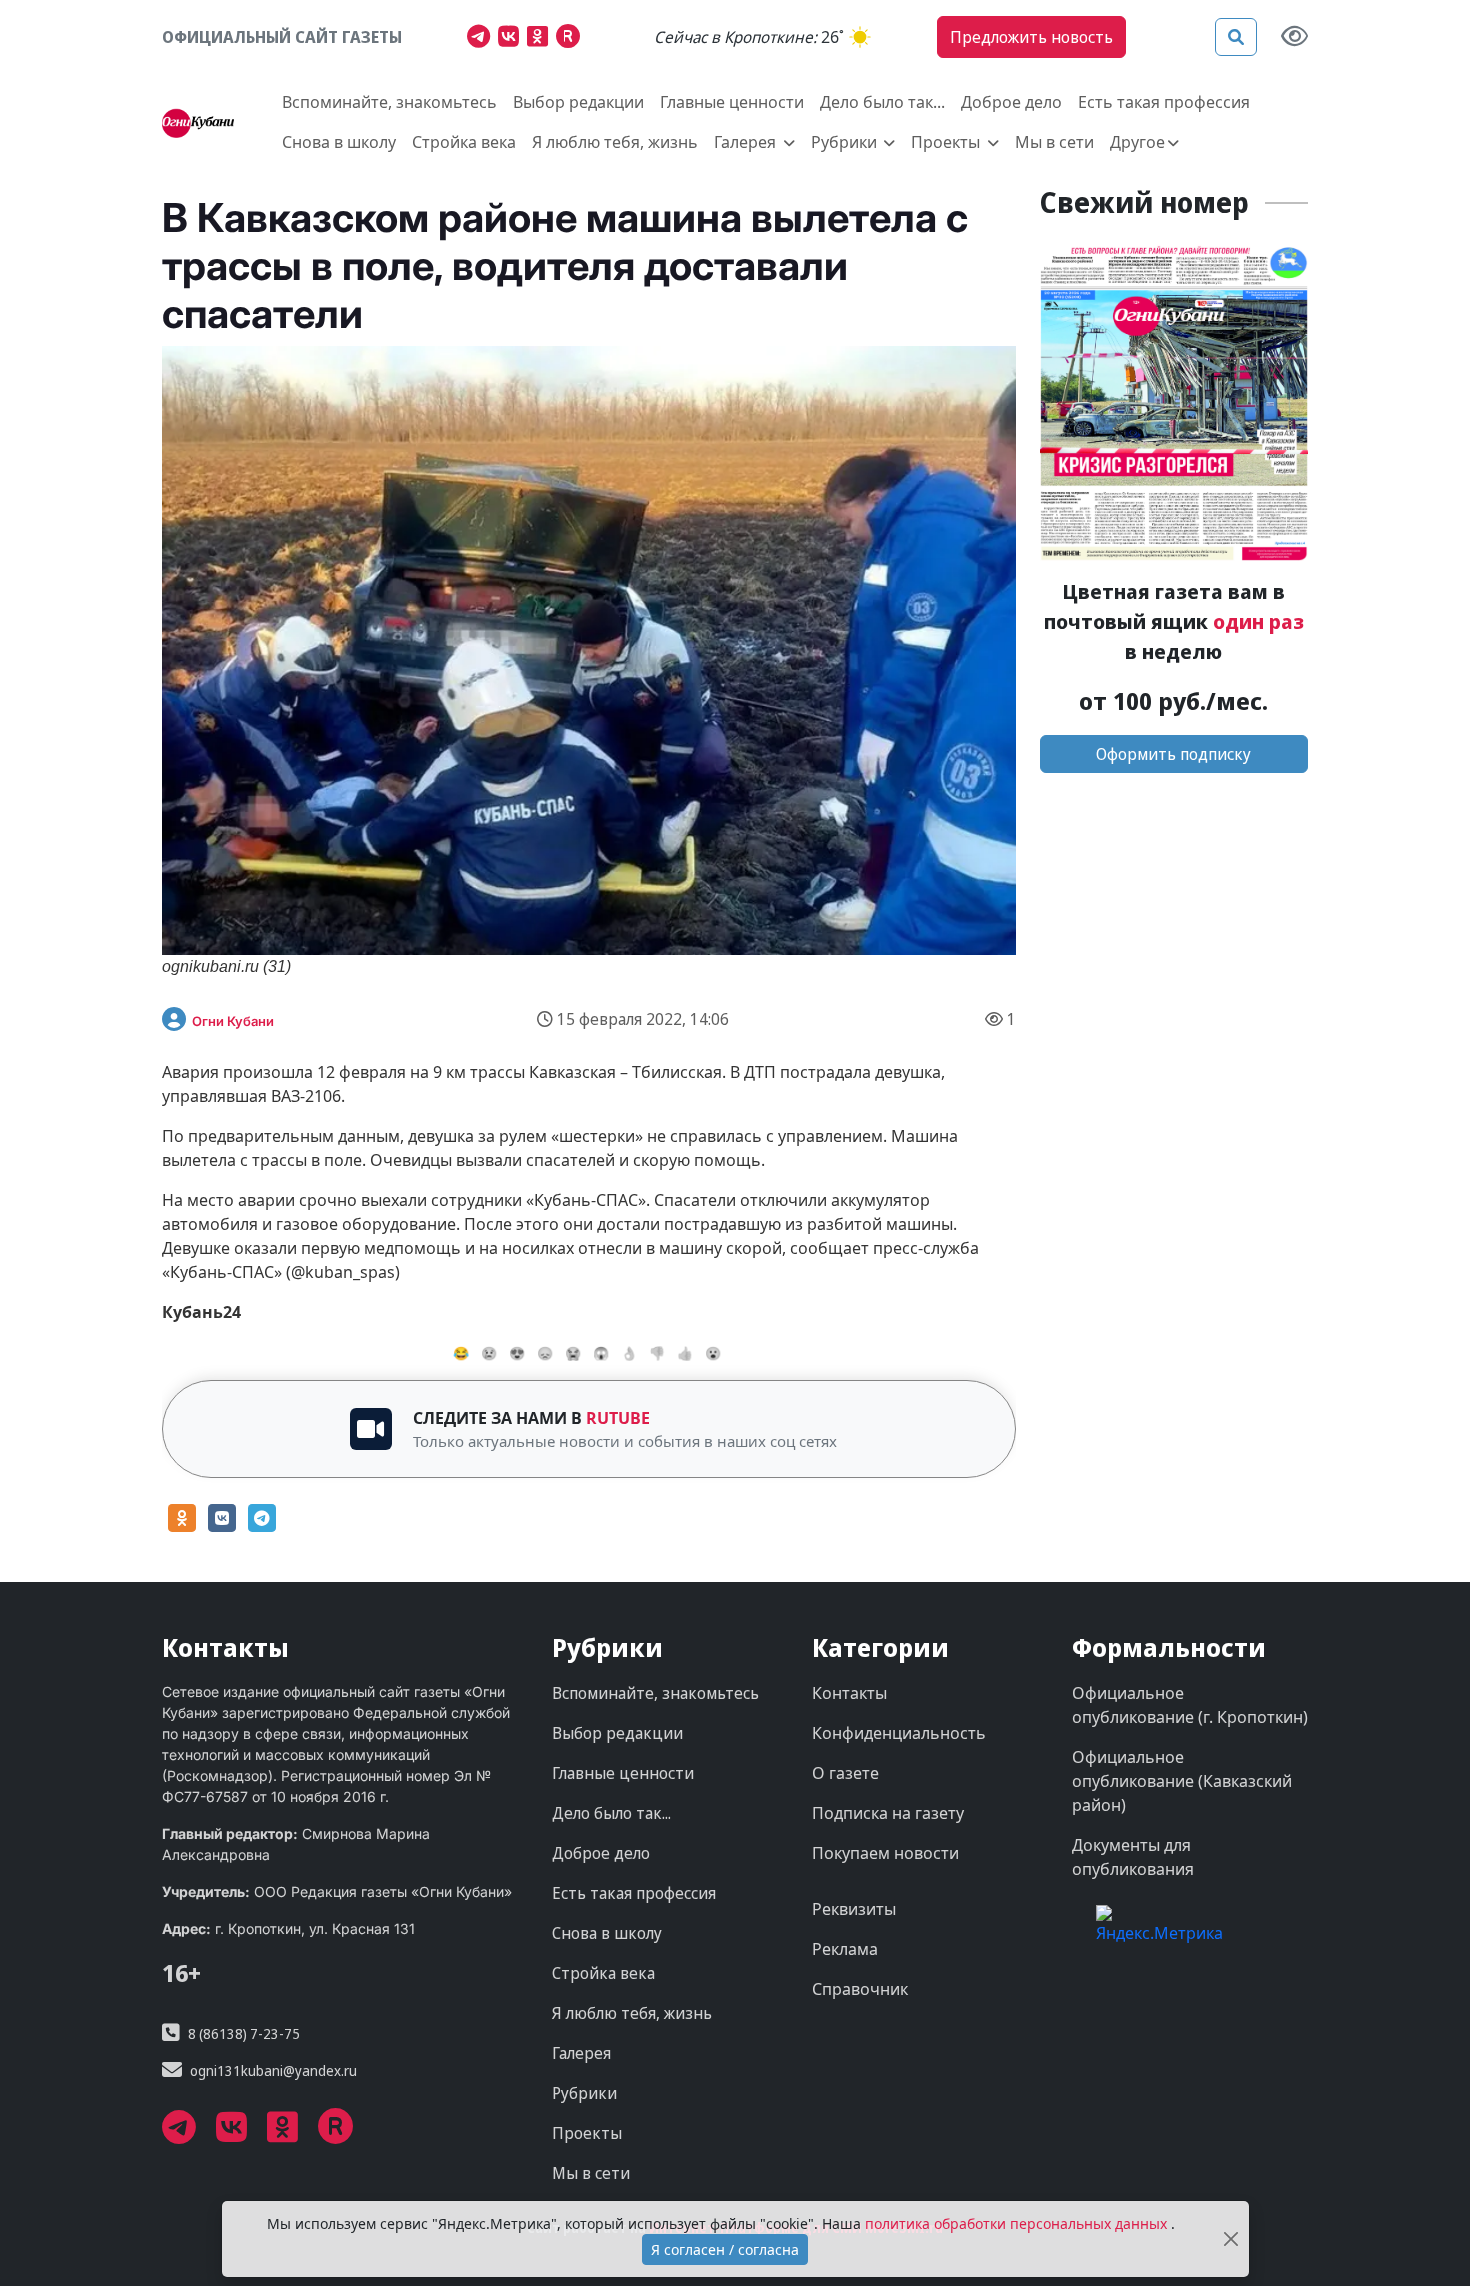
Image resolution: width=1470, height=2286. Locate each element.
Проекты (587, 2133)
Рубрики (584, 2093)
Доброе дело (1011, 102)
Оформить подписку (1173, 754)
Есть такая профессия (1164, 102)
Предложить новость (1031, 37)
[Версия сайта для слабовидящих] (1294, 37)
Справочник (860, 1989)
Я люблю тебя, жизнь (615, 142)
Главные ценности (732, 102)
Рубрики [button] (846, 142)
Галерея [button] (747, 142)
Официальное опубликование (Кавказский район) (1182, 1781)
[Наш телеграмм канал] (482, 39)
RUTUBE (618, 1418)
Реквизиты (854, 1909)
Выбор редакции (578, 102)
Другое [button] (1137, 142)
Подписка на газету (888, 1813)
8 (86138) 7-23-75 (244, 2033)
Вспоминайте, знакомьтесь (389, 102)
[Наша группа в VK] (512, 39)
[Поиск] (1236, 37)
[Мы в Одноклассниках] (541, 39)
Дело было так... (882, 102)
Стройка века (464, 142)
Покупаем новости (885, 1853)
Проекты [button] (947, 142)
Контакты (849, 1693)
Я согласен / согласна (725, 2249)
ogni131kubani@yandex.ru (273, 2070)
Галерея (581, 2053)
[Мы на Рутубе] (572, 39)
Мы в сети (1054, 142)
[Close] (1231, 2239)
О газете (845, 1773)
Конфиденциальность (899, 1733)
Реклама (845, 1949)
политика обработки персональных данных (1018, 2223)
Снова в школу (339, 142)
